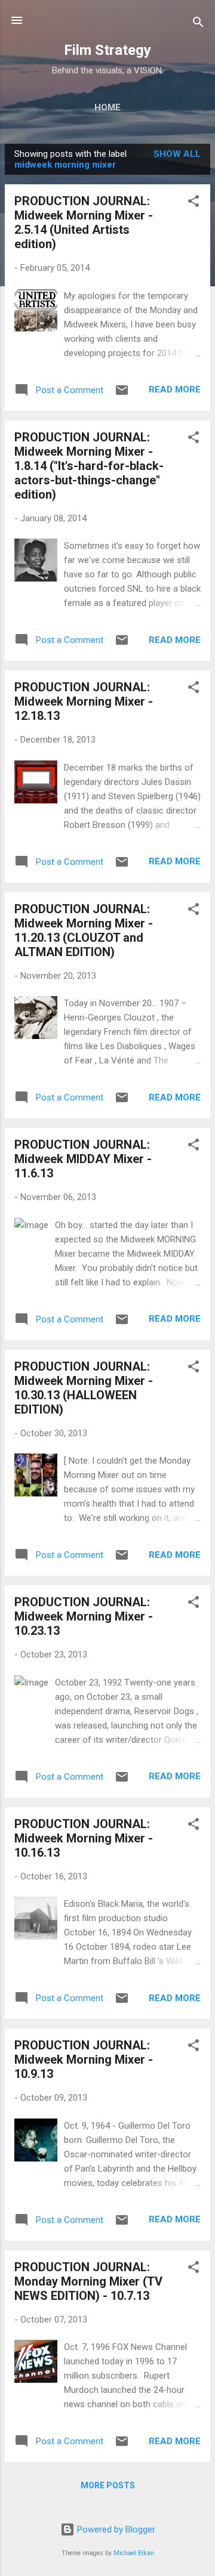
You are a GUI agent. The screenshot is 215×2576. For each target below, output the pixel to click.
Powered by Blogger (115, 2529)
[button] (193, 203)
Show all (177, 154)
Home (107, 107)
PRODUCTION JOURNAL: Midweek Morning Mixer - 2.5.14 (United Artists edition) (84, 222)
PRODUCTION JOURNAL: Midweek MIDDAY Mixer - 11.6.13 (83, 1159)
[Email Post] (122, 394)
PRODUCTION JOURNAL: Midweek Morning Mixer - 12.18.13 (84, 701)
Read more (175, 389)
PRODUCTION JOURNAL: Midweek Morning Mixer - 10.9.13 (84, 2059)
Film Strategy (107, 50)
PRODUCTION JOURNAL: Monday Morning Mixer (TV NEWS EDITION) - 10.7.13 (88, 2281)
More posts (108, 2485)
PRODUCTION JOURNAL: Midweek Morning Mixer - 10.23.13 (84, 1616)
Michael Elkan (134, 2553)
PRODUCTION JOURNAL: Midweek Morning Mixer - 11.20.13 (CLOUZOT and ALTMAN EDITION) (84, 930)
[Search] (198, 24)
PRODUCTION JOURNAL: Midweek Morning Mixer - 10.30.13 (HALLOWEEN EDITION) (84, 1388)
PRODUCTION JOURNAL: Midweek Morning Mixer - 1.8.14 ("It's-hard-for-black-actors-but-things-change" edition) (89, 466)
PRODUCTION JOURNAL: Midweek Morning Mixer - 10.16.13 (84, 1838)
